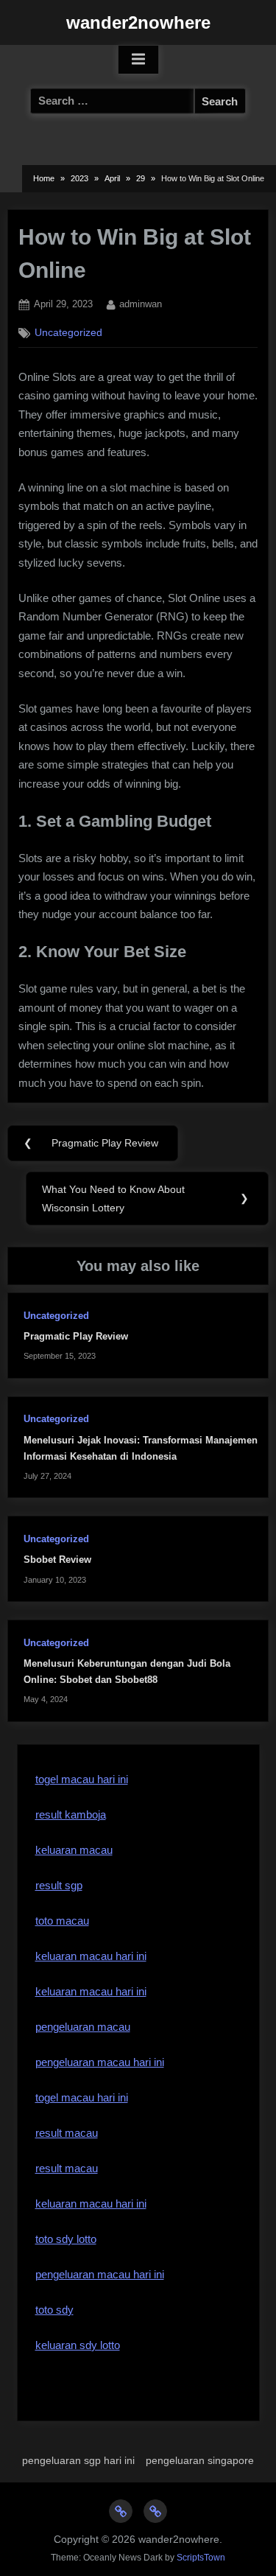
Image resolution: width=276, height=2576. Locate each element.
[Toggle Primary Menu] (138, 60)
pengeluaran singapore (200, 2460)
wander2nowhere (138, 22)
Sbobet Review (57, 1560)
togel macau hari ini (82, 1779)
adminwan (141, 304)
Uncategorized (68, 333)
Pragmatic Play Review (76, 1336)
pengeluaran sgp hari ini (78, 2460)
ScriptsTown (201, 2558)
